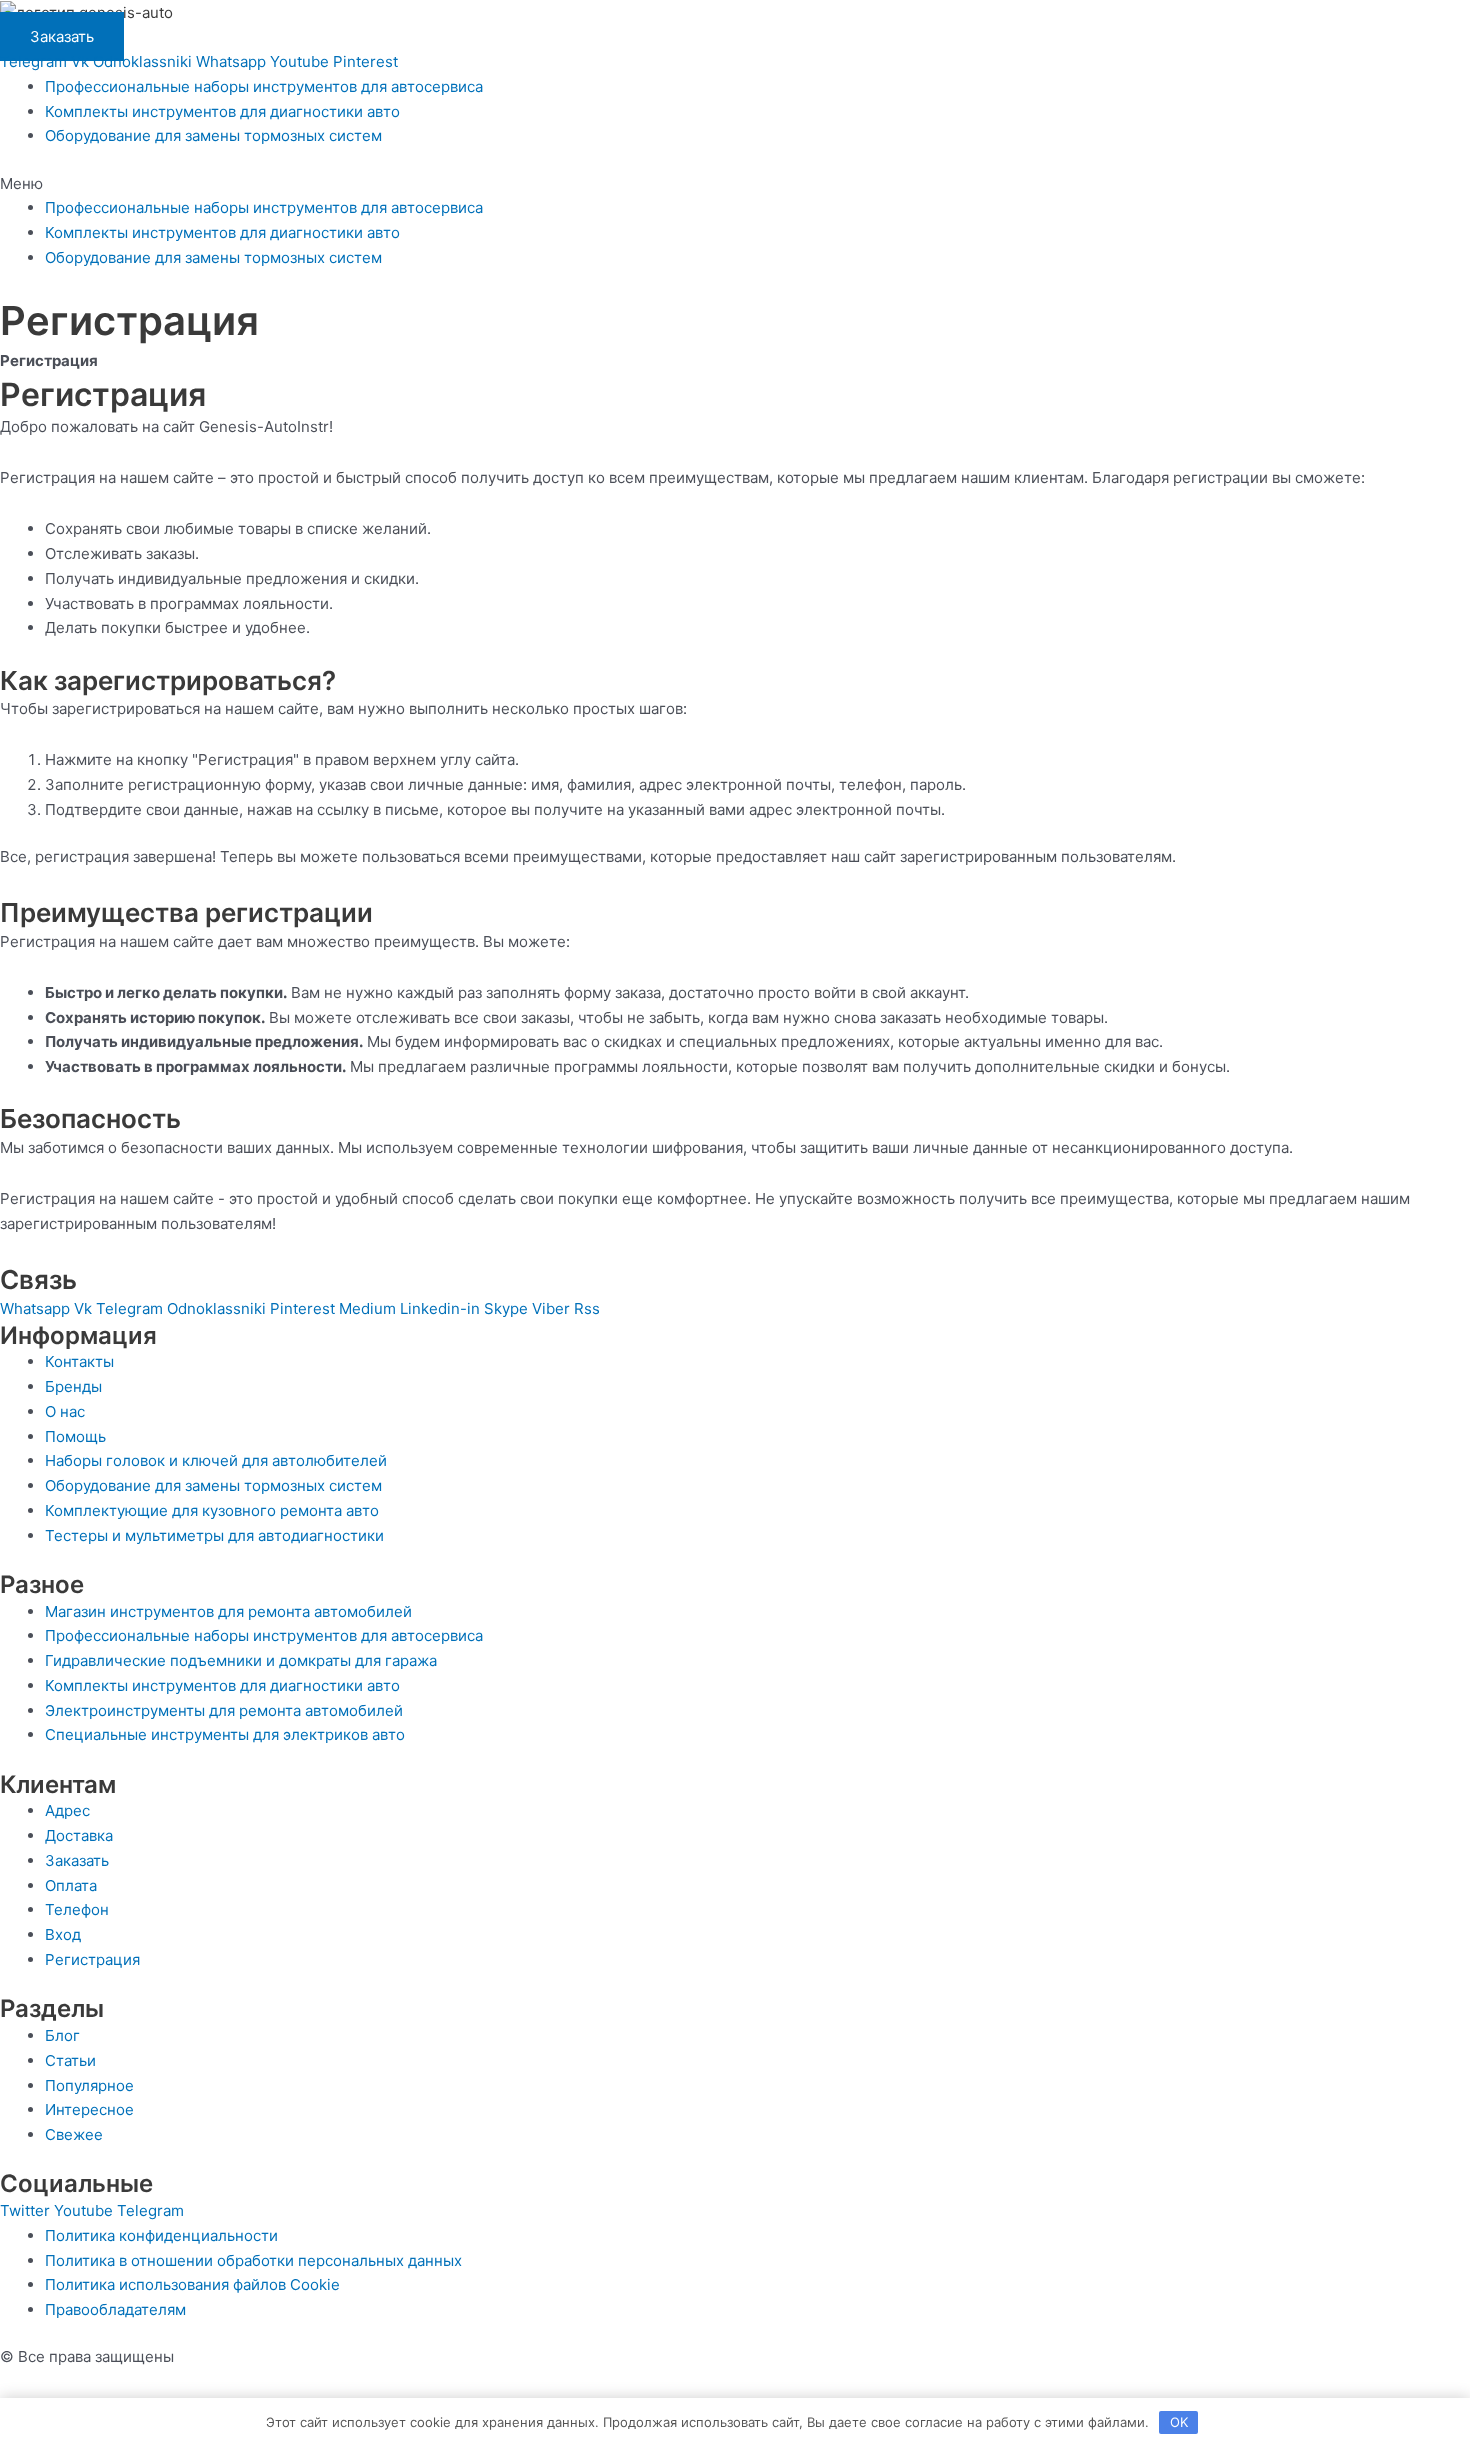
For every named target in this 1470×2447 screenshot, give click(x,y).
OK (1179, 2422)
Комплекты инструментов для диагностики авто (222, 111)
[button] (735, 184)
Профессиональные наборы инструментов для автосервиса (264, 86)
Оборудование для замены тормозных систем (213, 135)
